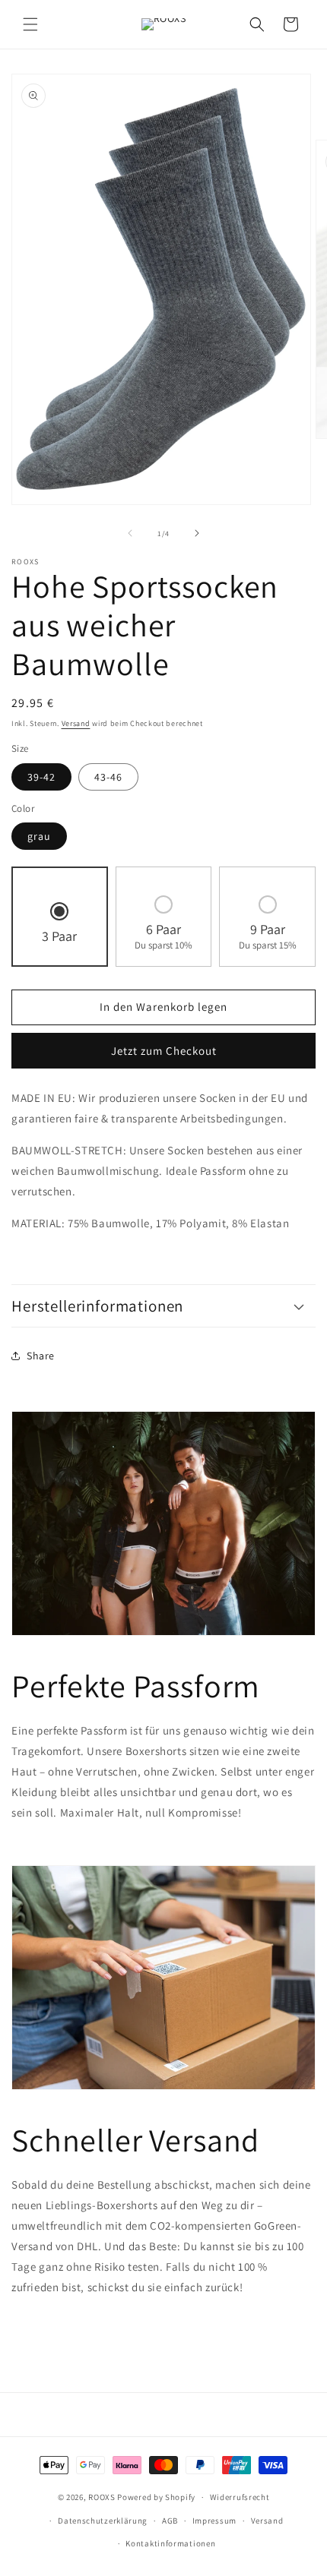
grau (39, 836)
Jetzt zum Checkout (164, 1051)
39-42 (41, 777)
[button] (30, 24)
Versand (76, 723)
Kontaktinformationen (170, 2543)
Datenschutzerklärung (103, 2521)
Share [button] (41, 1356)
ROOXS (102, 2497)
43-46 (108, 777)
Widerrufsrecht (240, 2497)
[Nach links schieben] (130, 533)
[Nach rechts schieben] (197, 533)
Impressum (214, 2521)
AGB (170, 2521)
